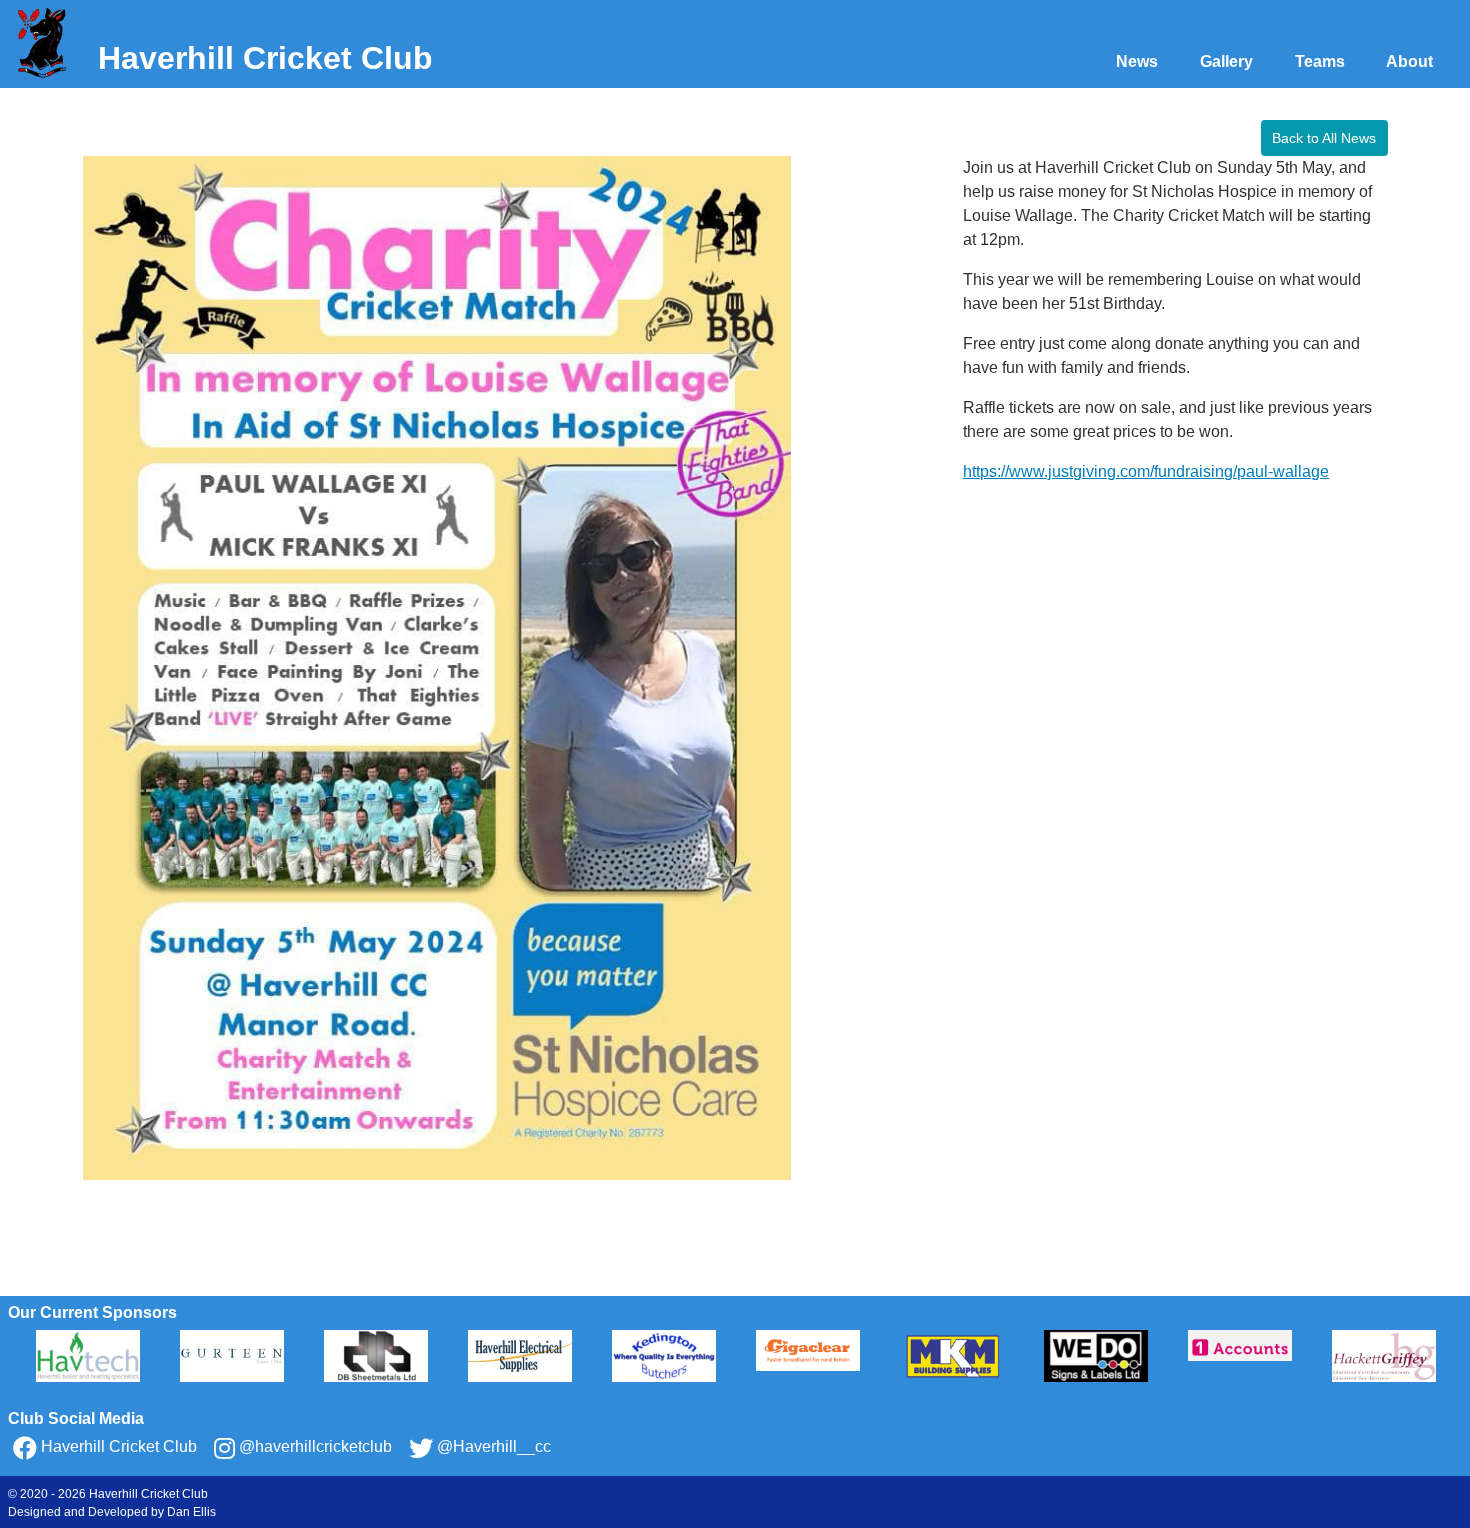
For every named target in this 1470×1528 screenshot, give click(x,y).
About (1409, 61)
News (1137, 61)
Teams (1320, 61)
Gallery (1226, 61)
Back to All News (1324, 138)
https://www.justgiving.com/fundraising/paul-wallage (1146, 471)
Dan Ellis (191, 1512)
